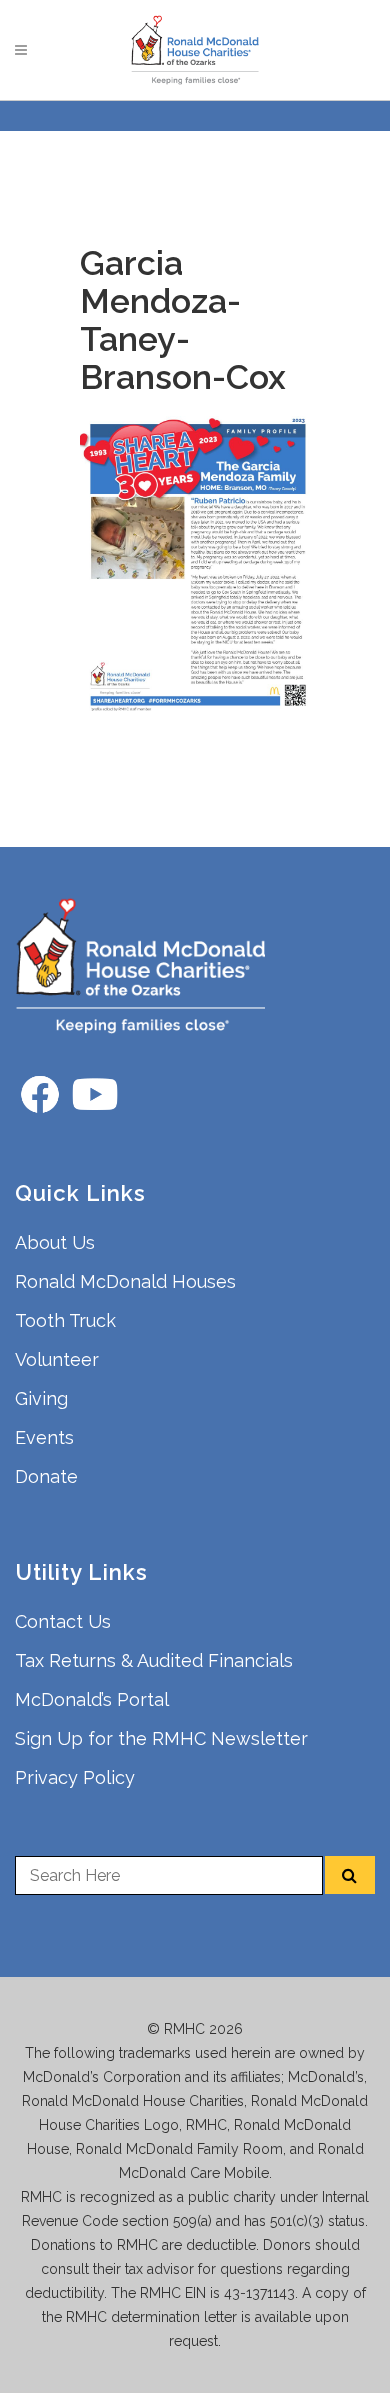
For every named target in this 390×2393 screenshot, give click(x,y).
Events (44, 1437)
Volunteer (57, 1359)
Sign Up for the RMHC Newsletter (161, 1738)
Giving (41, 1398)
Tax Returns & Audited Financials (154, 1660)
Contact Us (63, 1621)
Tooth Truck (65, 1320)
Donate (46, 1476)
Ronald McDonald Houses (125, 1281)
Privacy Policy (75, 1777)
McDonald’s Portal (92, 1699)
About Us (55, 1242)
